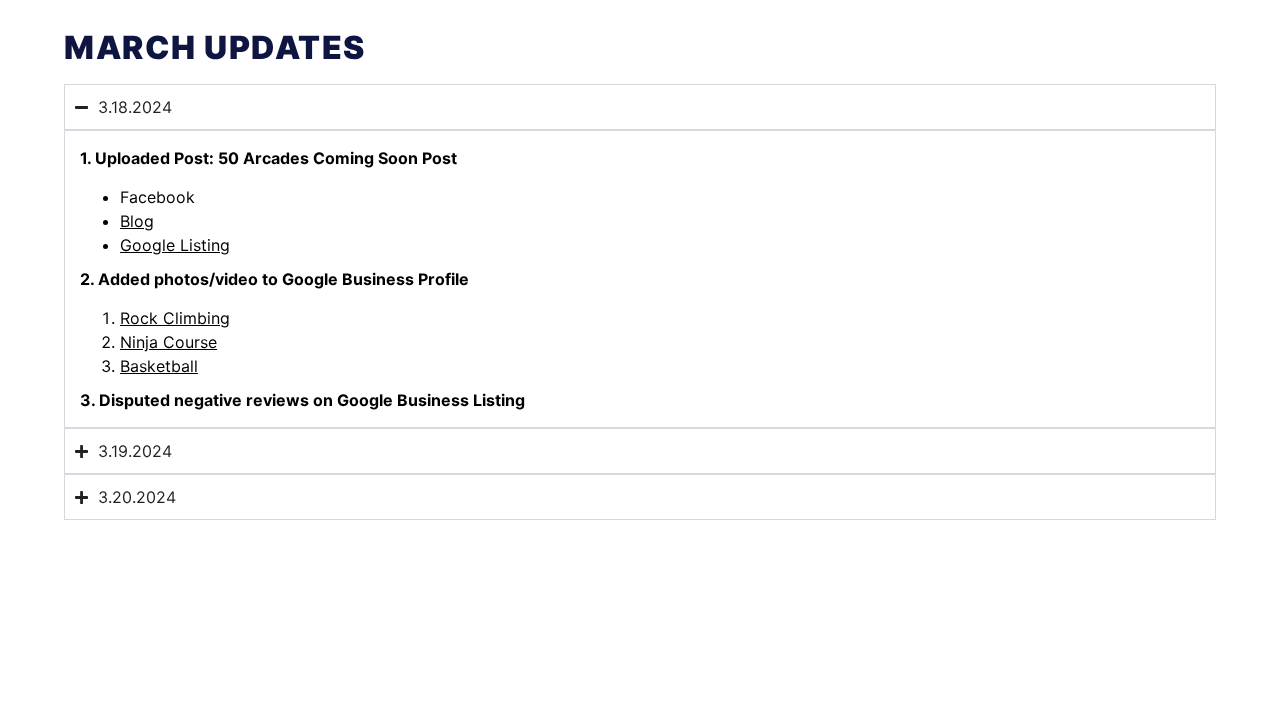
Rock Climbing (175, 318)
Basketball (159, 366)
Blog (137, 221)
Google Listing (175, 245)
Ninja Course (168, 342)
